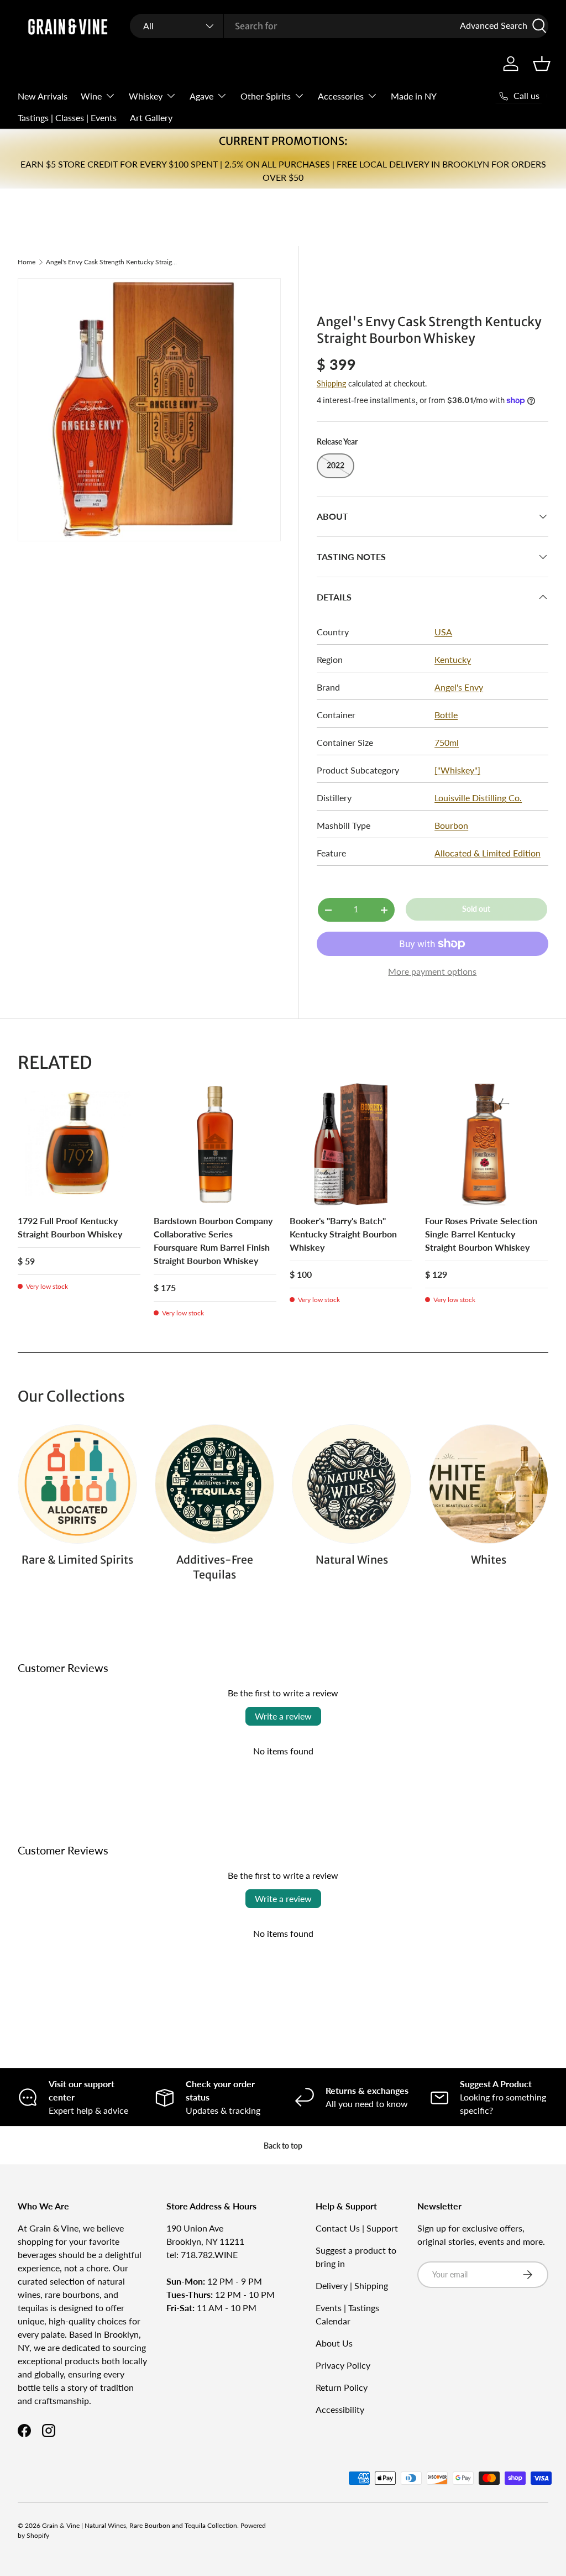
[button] (542, 64)
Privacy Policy (343, 2365)
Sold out (476, 909)
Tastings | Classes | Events (67, 117)
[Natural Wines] (352, 1484)
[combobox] (339, 26)
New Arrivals (43, 96)
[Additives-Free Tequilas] (214, 1484)
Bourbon (451, 825)
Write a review (283, 1716)
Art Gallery (151, 117)
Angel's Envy (459, 687)
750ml (447, 742)
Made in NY (414, 96)
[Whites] (489, 1484)
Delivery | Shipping (352, 2285)
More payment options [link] (432, 971)
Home (27, 262)
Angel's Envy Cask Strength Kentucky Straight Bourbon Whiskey (112, 262)
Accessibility (340, 2409)
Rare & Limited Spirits (77, 1560)
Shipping (331, 383)
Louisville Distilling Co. (478, 798)
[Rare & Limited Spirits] (77, 1484)
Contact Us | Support (357, 2228)
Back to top (283, 2146)
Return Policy (342, 2387)
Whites (489, 1560)
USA (443, 632)
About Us (334, 2343)
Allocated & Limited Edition (488, 853)
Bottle (446, 715)
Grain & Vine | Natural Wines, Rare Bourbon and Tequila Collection (140, 2525)
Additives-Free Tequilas (215, 1567)
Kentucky (453, 659)
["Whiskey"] (457, 770)
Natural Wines (352, 1560)
